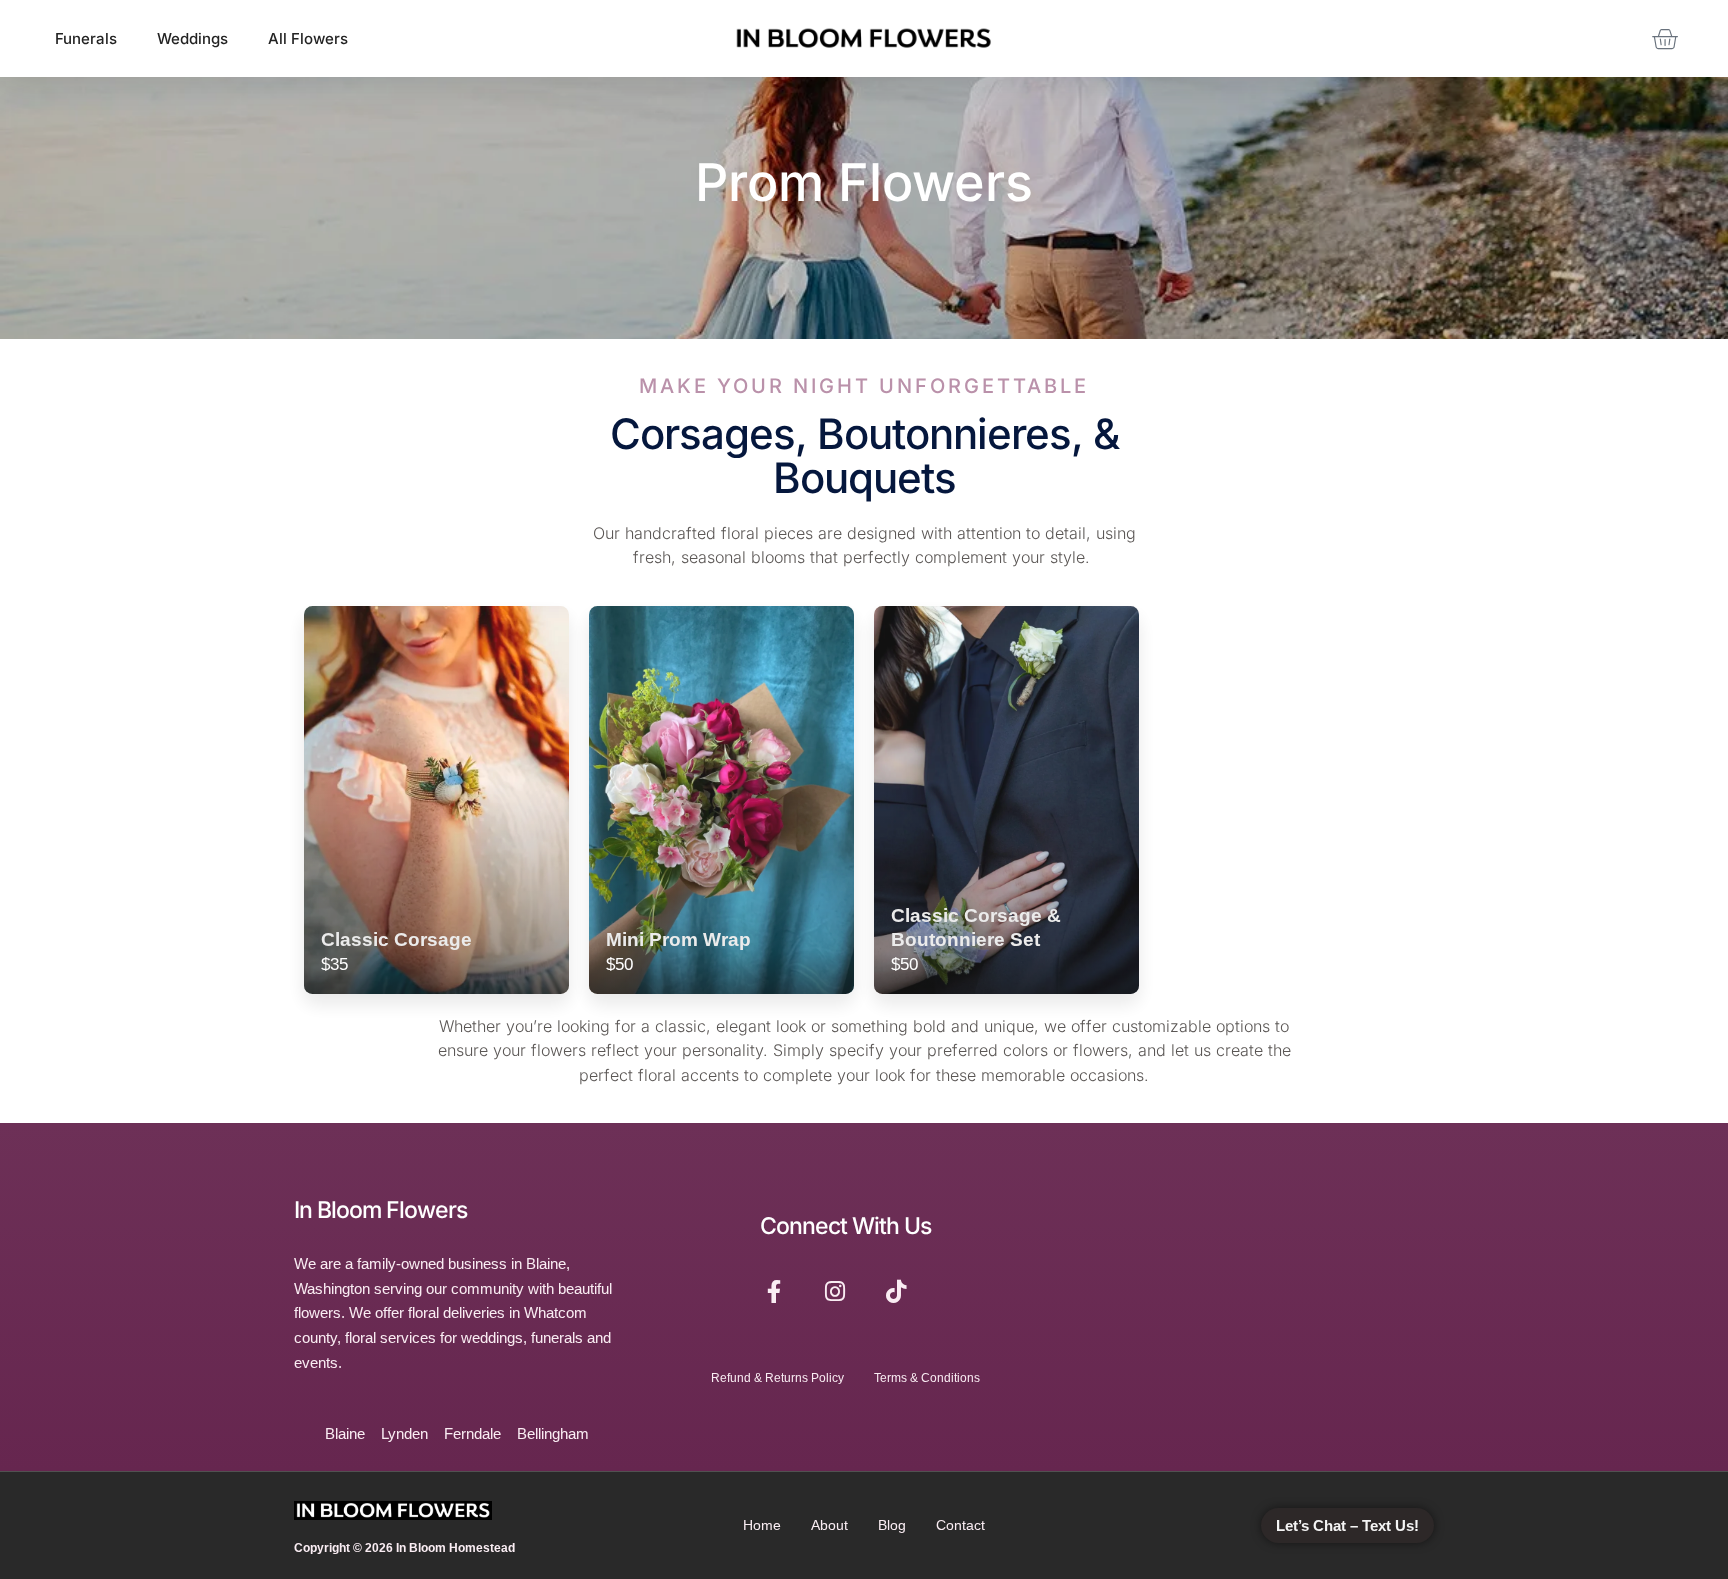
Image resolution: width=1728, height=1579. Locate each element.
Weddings (192, 38)
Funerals (86, 38)
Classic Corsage (396, 939)
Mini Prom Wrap (678, 939)
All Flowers (308, 38)
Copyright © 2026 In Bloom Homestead (404, 1548)
